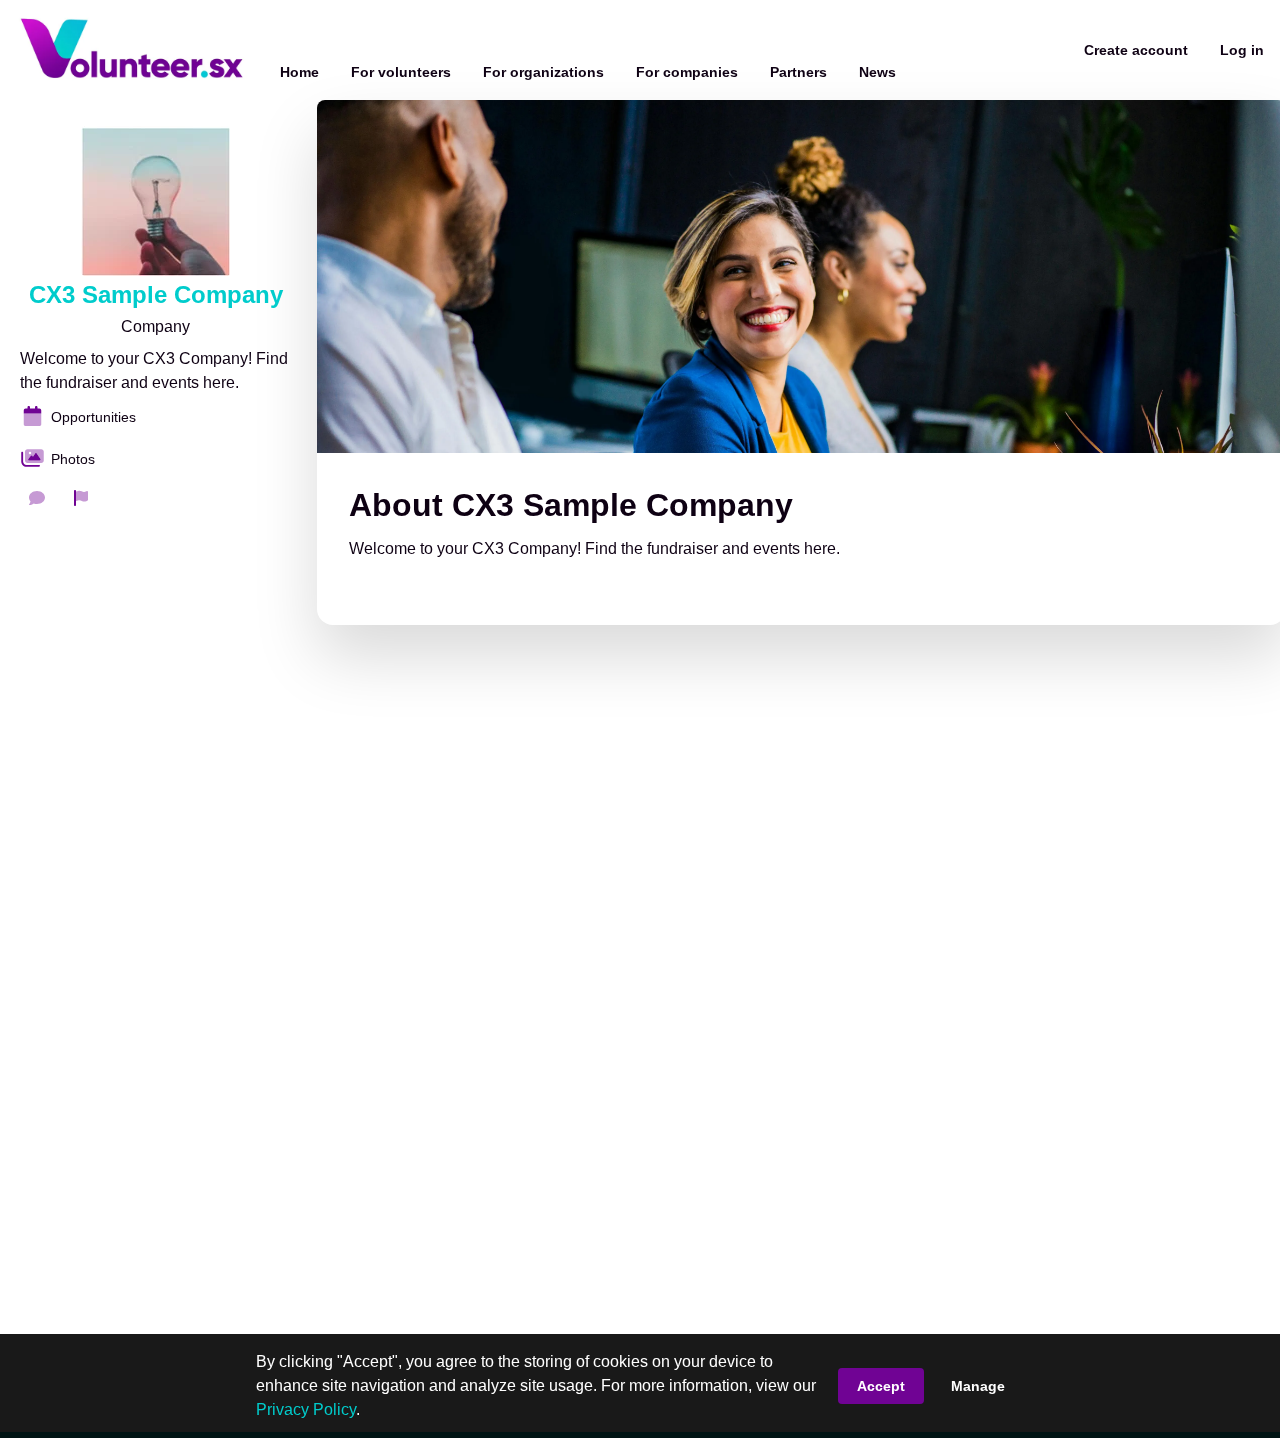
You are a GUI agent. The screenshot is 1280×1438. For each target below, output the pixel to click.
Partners (798, 72)
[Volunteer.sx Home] (132, 50)
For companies (687, 72)
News (877, 72)
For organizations (543, 72)
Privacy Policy (306, 1409)
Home (299, 72)
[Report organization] (81, 498)
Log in (1242, 50)
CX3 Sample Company (156, 295)
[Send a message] (37, 498)
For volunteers (401, 72)
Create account (1136, 50)
